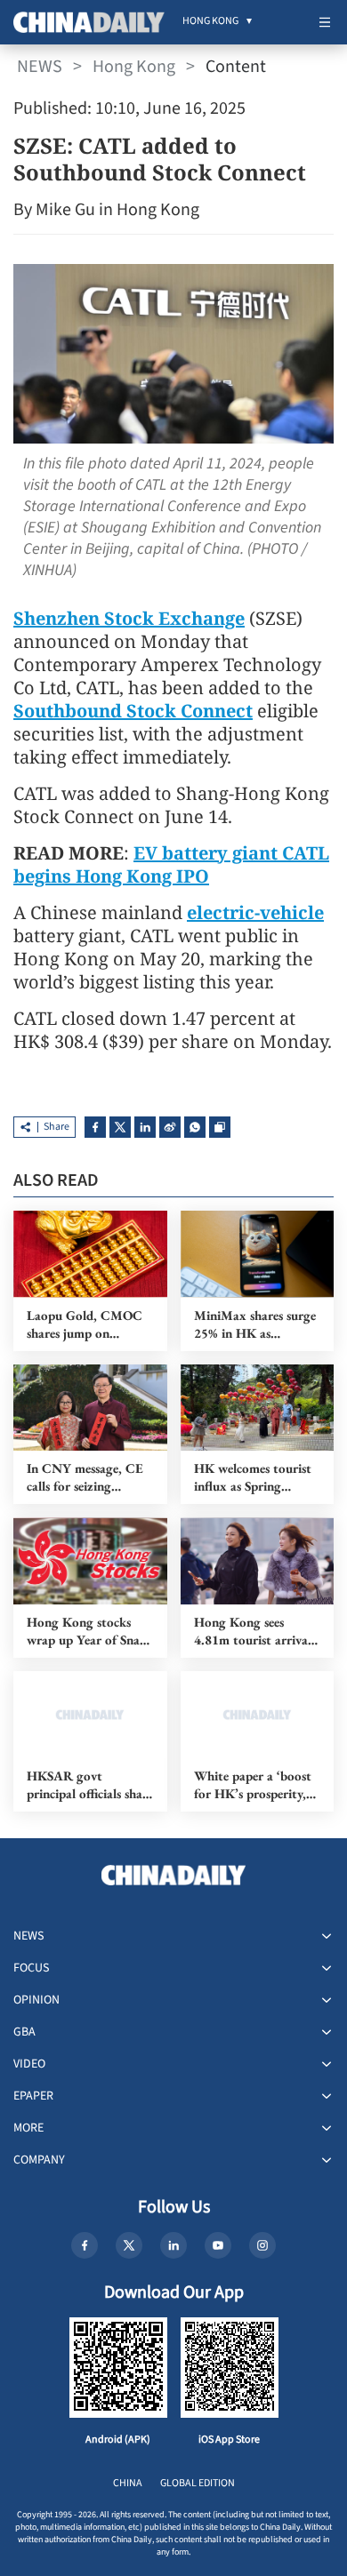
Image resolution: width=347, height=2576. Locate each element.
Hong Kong (134, 67)
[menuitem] (210, 22)
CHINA (128, 2483)
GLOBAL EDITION (198, 2483)
